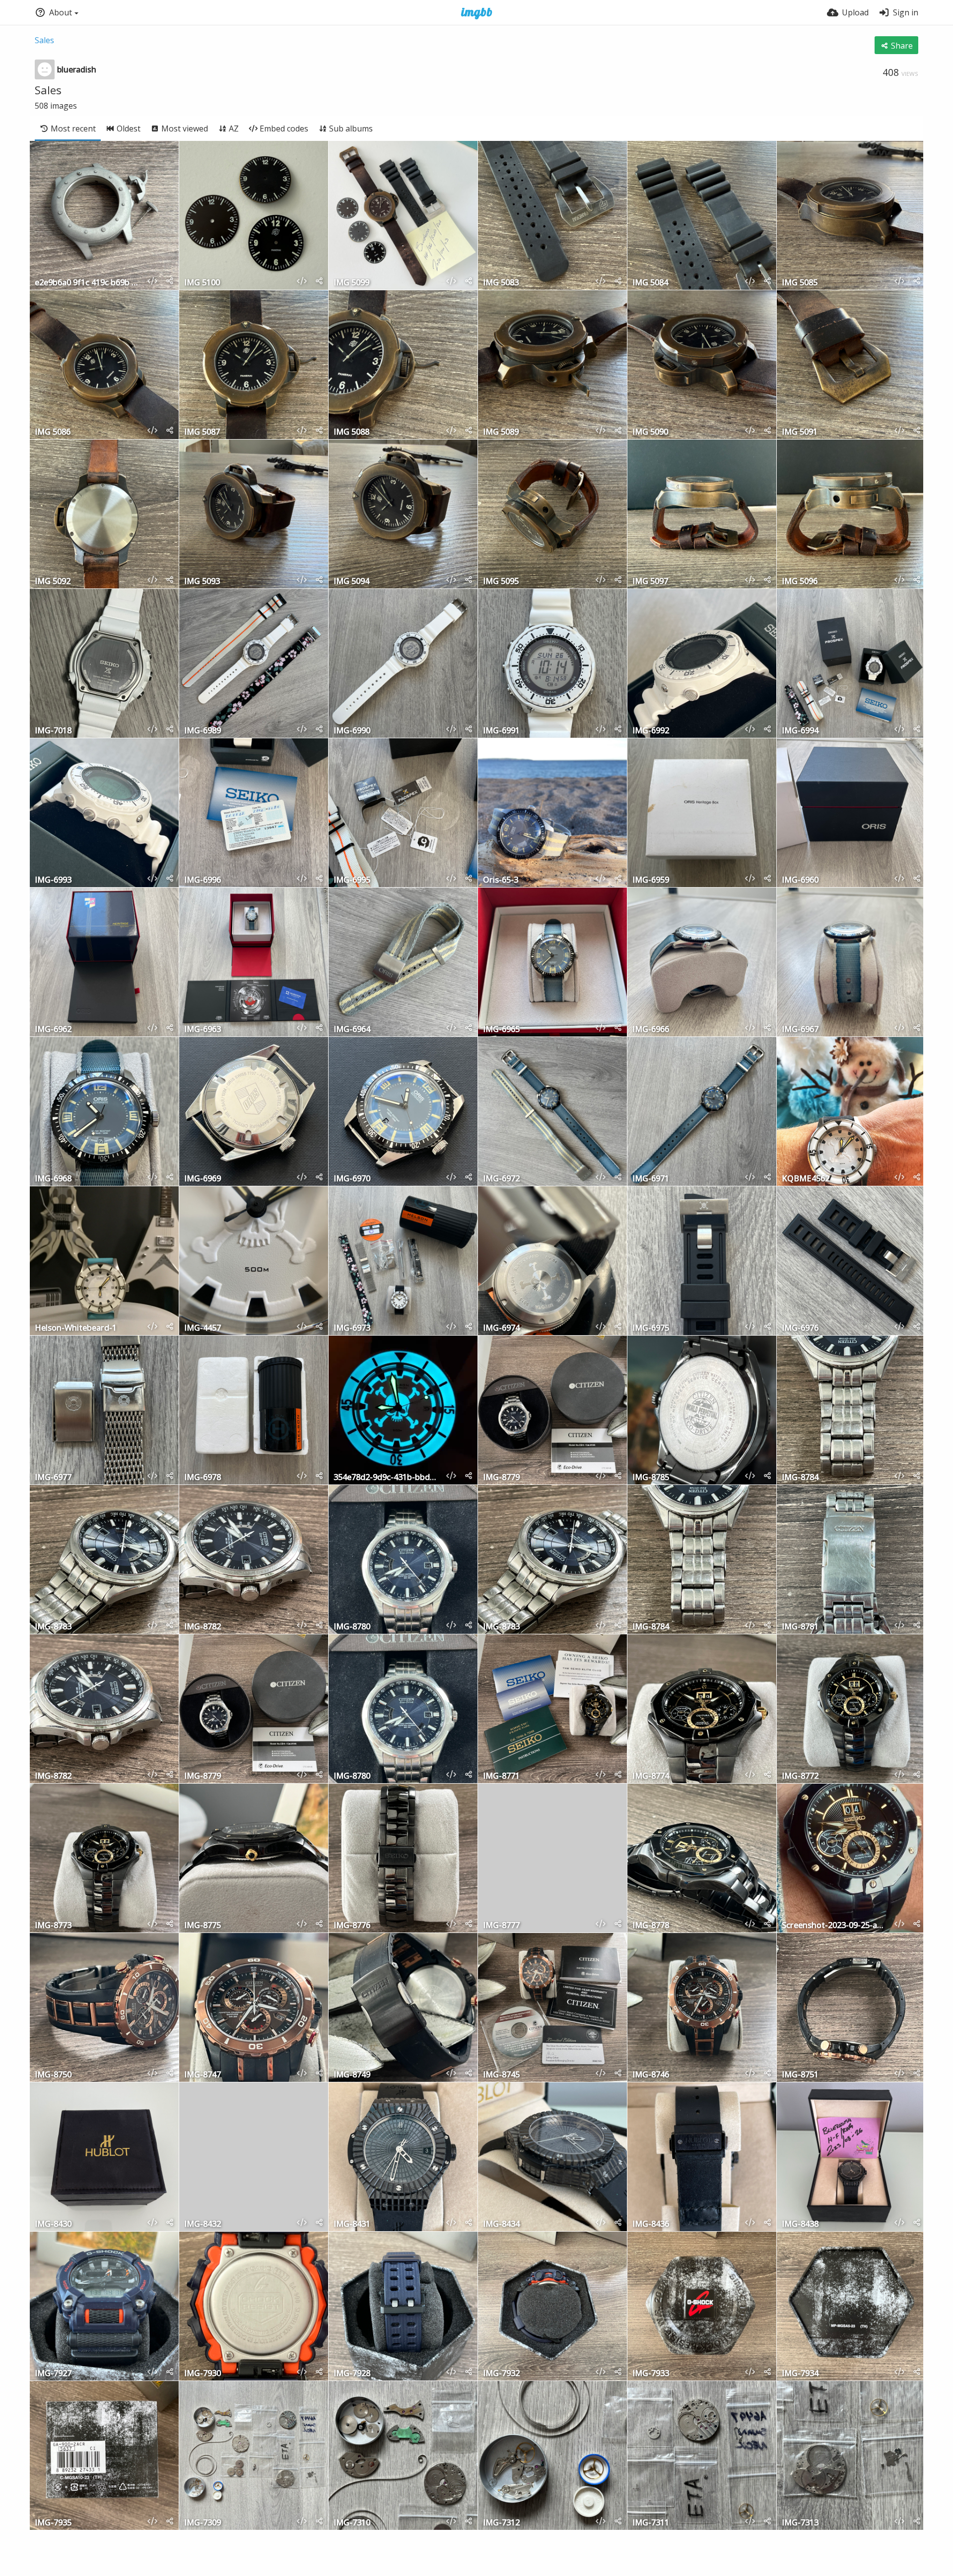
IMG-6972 (501, 1179)
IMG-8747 (203, 2075)
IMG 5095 (501, 582)
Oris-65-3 (501, 880)
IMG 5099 (351, 283)
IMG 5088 (351, 432)
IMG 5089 (501, 432)
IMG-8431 (352, 2224)
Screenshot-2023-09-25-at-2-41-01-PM (834, 1926)
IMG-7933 (651, 2374)
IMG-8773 (53, 1926)
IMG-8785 (651, 1478)
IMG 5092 (53, 582)
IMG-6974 (501, 1328)
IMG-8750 (53, 2075)
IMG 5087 (202, 432)
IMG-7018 (53, 731)
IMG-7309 (203, 2523)
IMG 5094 (351, 582)
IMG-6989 (203, 731)
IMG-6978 (203, 1478)
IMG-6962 (53, 1030)
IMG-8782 (203, 1627)
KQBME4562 (806, 1179)
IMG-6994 (800, 731)
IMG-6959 (651, 880)
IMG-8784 (800, 1478)
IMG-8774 (651, 1776)
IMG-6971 (651, 1179)
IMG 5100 (202, 283)
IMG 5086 (53, 432)
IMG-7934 (800, 2374)
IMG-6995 (352, 880)
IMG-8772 (800, 1776)
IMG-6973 (352, 1328)
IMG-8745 (501, 2075)
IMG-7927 (53, 2374)
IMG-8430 (53, 2224)
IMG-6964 (352, 1030)
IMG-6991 (501, 731)
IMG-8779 (501, 1478)
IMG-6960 (800, 880)
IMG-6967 (800, 1030)
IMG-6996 (203, 880)
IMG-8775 (203, 1926)
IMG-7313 (800, 2523)
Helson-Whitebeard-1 (76, 1328)
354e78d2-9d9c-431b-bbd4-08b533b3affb (386, 1478)
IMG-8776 (352, 1926)
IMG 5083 (501, 283)
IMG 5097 (650, 582)
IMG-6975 (651, 1328)
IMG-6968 (53, 1179)
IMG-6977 (53, 1478)
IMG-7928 (352, 2374)
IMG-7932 (501, 2374)
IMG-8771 (501, 1776)
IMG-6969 (203, 1179)
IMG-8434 (501, 2224)
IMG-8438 (800, 2224)
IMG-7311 (651, 2523)
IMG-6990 (352, 731)
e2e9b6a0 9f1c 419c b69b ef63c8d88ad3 (87, 283)
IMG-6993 (53, 880)
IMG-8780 (352, 1627)
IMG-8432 (203, 2224)
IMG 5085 (800, 283)
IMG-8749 (352, 2075)
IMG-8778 (651, 1926)
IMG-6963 (203, 1030)
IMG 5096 (800, 582)
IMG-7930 (203, 2374)
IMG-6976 (800, 1328)
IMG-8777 (501, 1926)
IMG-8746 (651, 2075)
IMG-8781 (800, 1627)
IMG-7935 (53, 2523)
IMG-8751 (800, 2075)
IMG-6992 (651, 731)
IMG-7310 (352, 2523)
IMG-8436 (651, 2224)
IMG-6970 (352, 1179)
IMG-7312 (501, 2523)
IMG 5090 (650, 432)
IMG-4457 (203, 1328)
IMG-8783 (53, 1627)
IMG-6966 (651, 1030)
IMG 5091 (800, 432)
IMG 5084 (650, 283)
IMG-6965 (501, 1030)
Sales (44, 40)
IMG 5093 (202, 582)
